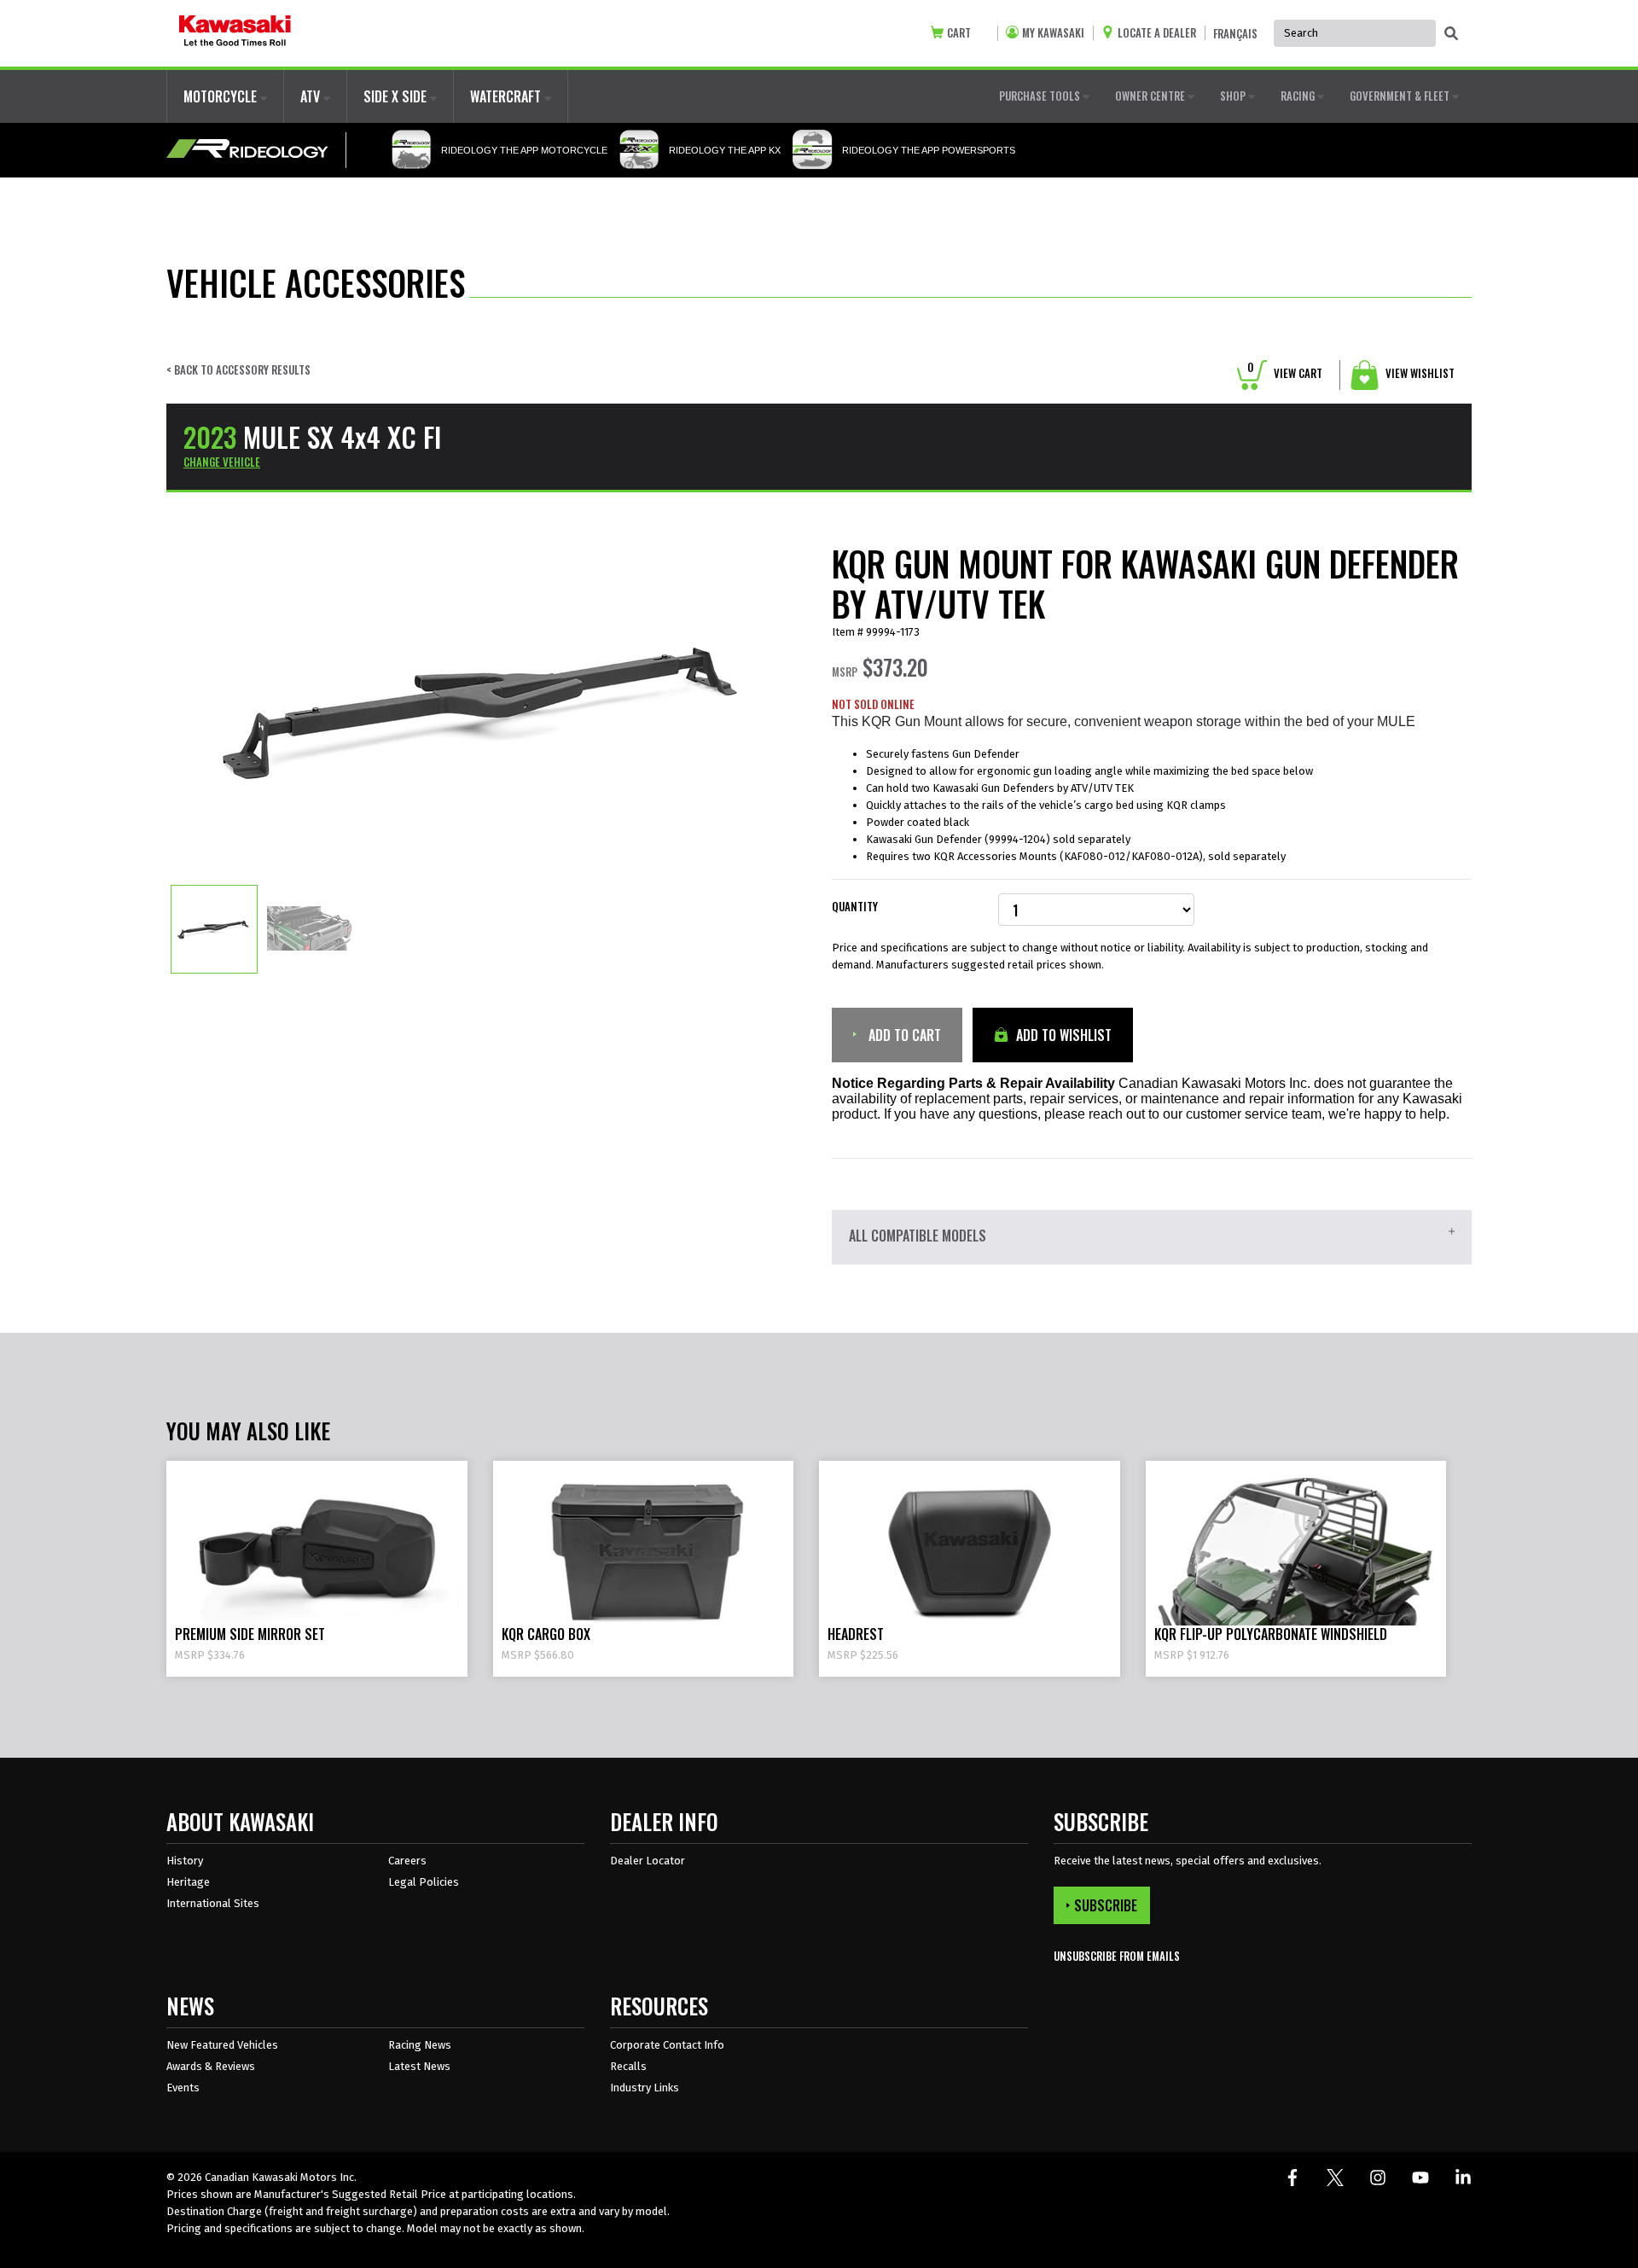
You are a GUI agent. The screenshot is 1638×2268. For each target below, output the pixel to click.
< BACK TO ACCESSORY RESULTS (238, 370)
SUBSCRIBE (1106, 1905)
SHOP (1234, 96)
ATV (312, 96)
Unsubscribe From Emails (1117, 1956)
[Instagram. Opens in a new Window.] (1378, 2178)
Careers (407, 1861)
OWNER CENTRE (1151, 96)
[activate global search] (1451, 34)
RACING (1299, 96)
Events (183, 2088)
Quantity (855, 907)
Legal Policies (424, 1882)
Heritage (188, 1882)
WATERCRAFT (507, 96)
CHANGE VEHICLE (222, 462)
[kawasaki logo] (235, 33)
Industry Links (645, 2088)
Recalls (628, 2066)
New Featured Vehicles (222, 2045)
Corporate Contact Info (667, 2045)
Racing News (420, 2045)
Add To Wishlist (1062, 1035)
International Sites (213, 1903)
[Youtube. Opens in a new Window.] (1420, 2178)
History (185, 1861)
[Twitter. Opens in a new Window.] (1335, 2178)
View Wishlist (1419, 373)
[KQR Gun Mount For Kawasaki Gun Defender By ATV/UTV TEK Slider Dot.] (214, 928)
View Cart (1285, 373)
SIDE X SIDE (397, 96)
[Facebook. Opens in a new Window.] (1292, 2178)
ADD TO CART (903, 1035)
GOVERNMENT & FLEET (1401, 96)
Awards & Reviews (211, 2066)
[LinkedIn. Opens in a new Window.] (1463, 2178)
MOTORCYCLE (222, 96)
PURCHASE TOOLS (1041, 96)
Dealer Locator (648, 1861)
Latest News (419, 2066)
